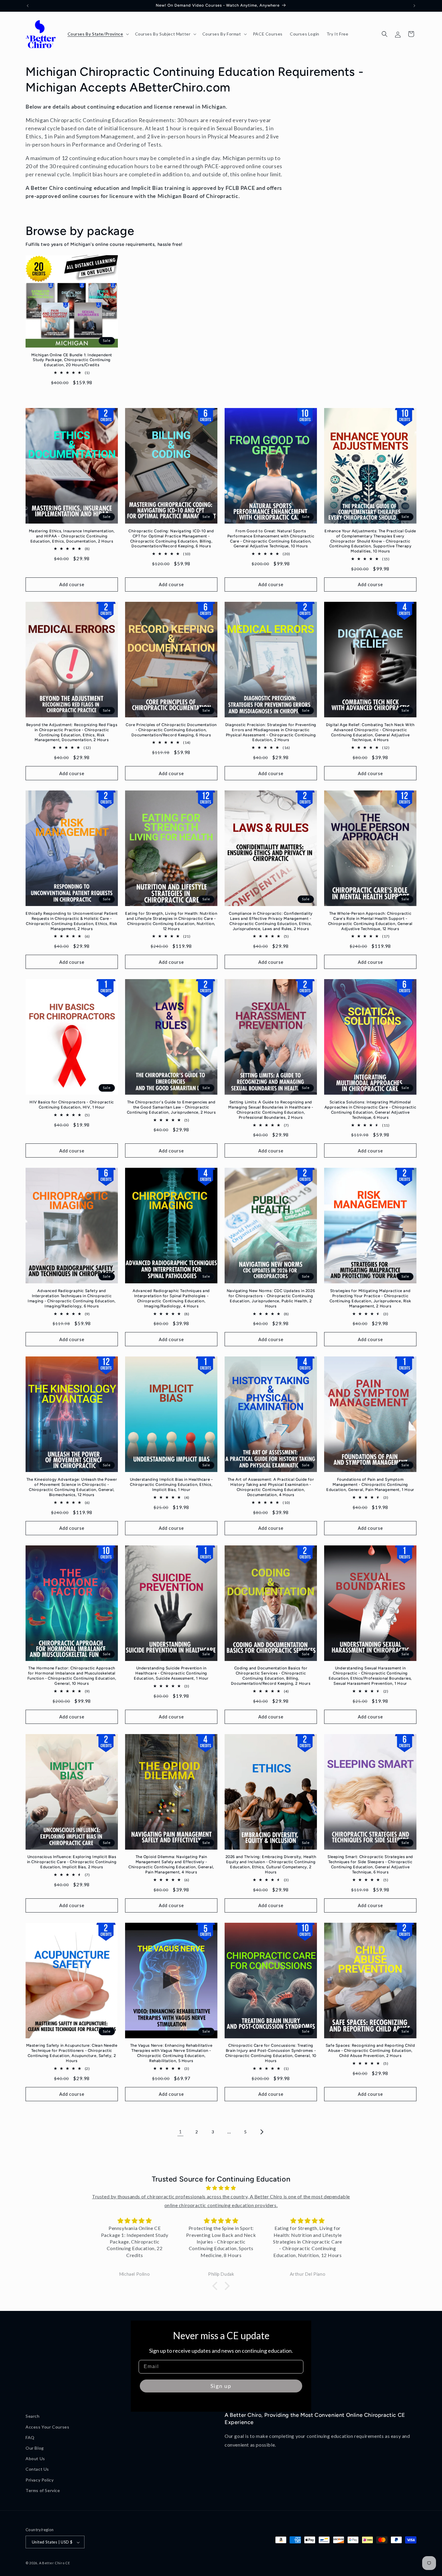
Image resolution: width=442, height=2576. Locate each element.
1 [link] (180, 2131)
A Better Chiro (52, 2563)
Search (33, 2416)
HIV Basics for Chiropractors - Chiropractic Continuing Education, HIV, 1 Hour (72, 1105)
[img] (221, 2188)
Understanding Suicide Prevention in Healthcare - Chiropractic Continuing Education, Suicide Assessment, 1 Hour (171, 1673)
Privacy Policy (40, 2480)
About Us (35, 2458)
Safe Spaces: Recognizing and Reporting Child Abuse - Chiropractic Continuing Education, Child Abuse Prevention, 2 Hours (370, 2050)
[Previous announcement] (28, 6)
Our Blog (35, 2448)
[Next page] (262, 2132)
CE (68, 2563)
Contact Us (37, 2469)
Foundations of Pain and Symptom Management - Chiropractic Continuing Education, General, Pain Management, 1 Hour (370, 1484)
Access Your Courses (47, 2427)
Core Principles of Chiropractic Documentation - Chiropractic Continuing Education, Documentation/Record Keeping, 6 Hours (171, 730)
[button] (98, 34)
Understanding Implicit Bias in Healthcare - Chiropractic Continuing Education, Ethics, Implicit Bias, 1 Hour (171, 1484)
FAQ (30, 2437)
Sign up (221, 2386)
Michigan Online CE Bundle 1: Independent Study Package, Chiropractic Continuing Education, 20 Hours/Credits (72, 360)
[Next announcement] (414, 6)
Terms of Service (43, 2490)
